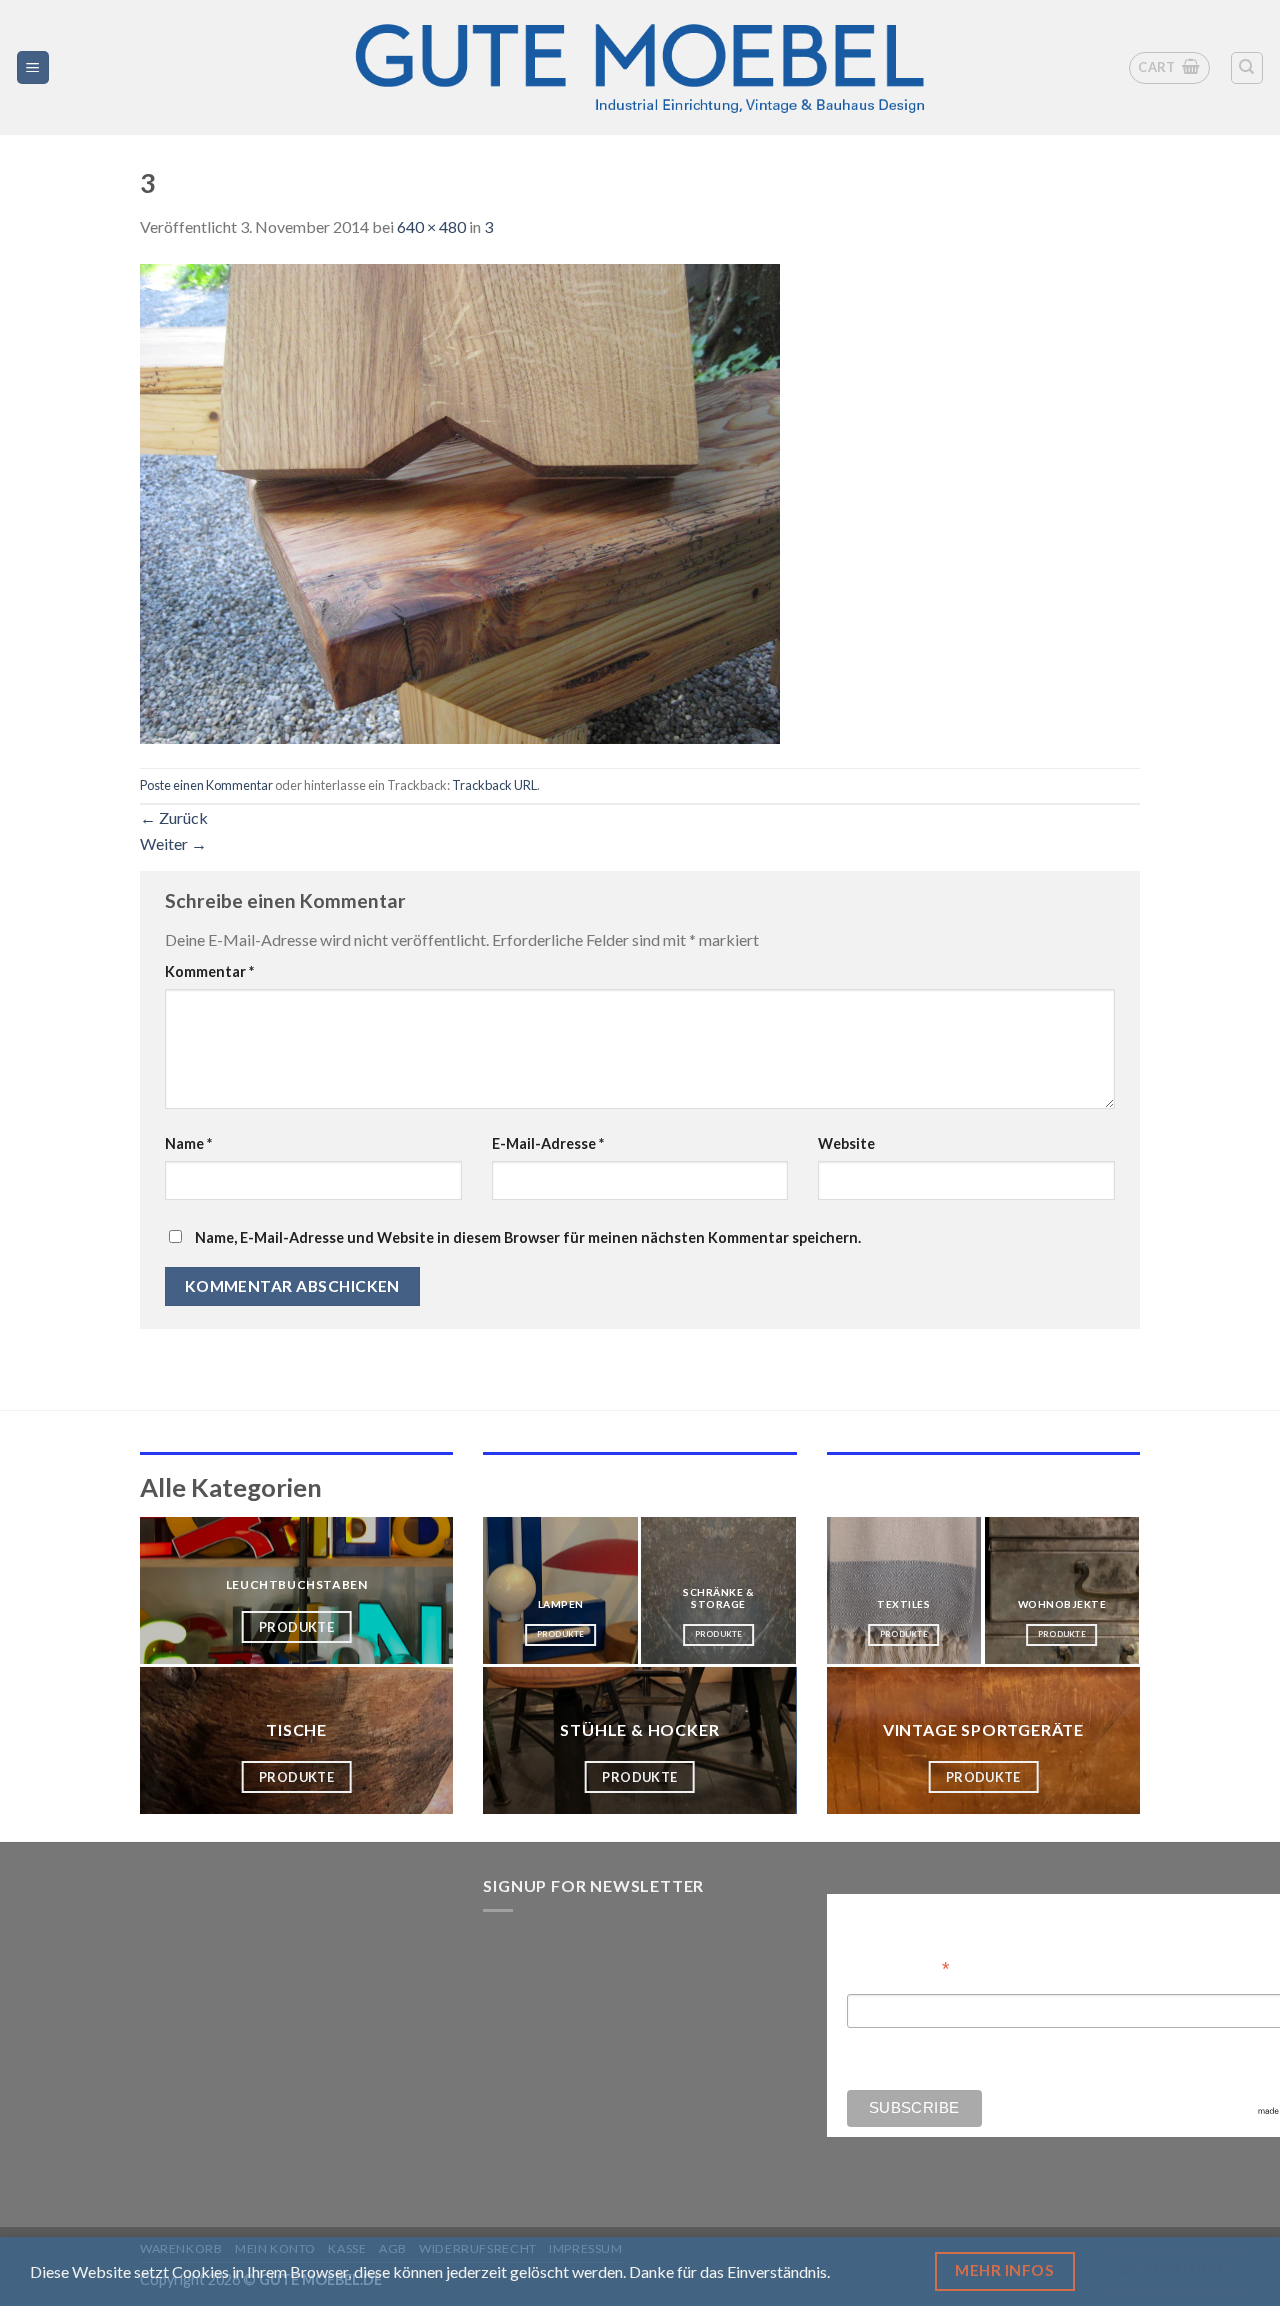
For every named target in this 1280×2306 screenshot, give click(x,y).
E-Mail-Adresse (548, 1143)
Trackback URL (494, 785)
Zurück (174, 817)
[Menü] (33, 67)
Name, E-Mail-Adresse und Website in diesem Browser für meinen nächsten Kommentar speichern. (528, 1237)
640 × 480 (431, 226)
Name (188, 1143)
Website (846, 1143)
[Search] (1247, 68)
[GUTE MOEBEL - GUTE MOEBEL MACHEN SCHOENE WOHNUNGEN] (640, 67)
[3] (460, 501)
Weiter (173, 843)
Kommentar (209, 971)
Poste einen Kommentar (206, 785)
